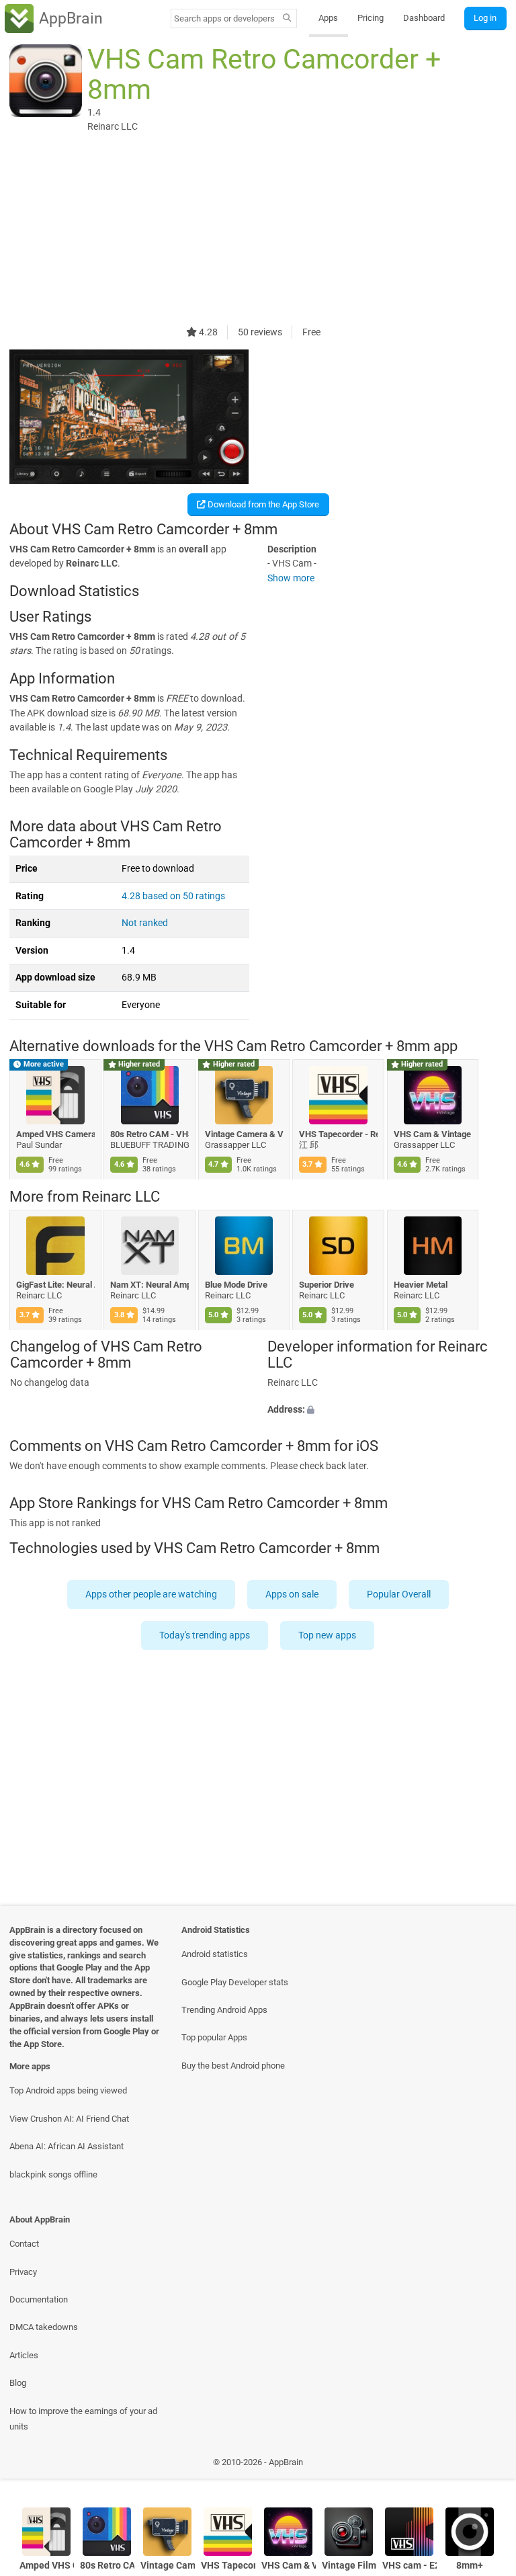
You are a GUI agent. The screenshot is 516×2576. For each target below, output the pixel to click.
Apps (328, 18)
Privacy (23, 2272)
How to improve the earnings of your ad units (83, 2419)
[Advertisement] (258, 231)
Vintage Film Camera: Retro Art (349, 2566)
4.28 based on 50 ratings (173, 896)
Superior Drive (327, 1285)
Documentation (39, 2299)
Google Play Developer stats (235, 1982)
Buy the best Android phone (233, 2066)
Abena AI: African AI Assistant (67, 2146)
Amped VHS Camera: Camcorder (55, 1134)
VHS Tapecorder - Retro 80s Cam (339, 1134)
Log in (485, 18)
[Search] (287, 19)
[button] (387, 1410)
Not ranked (145, 923)
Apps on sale (292, 1594)
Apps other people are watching (151, 1594)
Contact (24, 2244)
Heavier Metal (421, 1285)
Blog (18, 2383)
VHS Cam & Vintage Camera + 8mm (433, 1134)
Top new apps (328, 1635)
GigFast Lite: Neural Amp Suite (55, 1285)
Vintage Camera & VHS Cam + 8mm (244, 1134)
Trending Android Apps (224, 2010)
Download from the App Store (262, 504)
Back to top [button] (486, 2465)
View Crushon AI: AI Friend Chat (69, 2119)
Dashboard (424, 18)
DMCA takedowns (44, 2327)
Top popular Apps (214, 2037)
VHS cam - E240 (410, 2566)
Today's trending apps (205, 1635)
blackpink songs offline (53, 2174)
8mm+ (470, 2566)
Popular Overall (399, 1594)
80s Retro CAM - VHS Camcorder (150, 1134)
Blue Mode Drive (236, 1285)
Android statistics (215, 1954)
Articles (24, 2355)
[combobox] (224, 18)
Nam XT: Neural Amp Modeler (150, 1285)
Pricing (371, 18)
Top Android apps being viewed (68, 2090)
